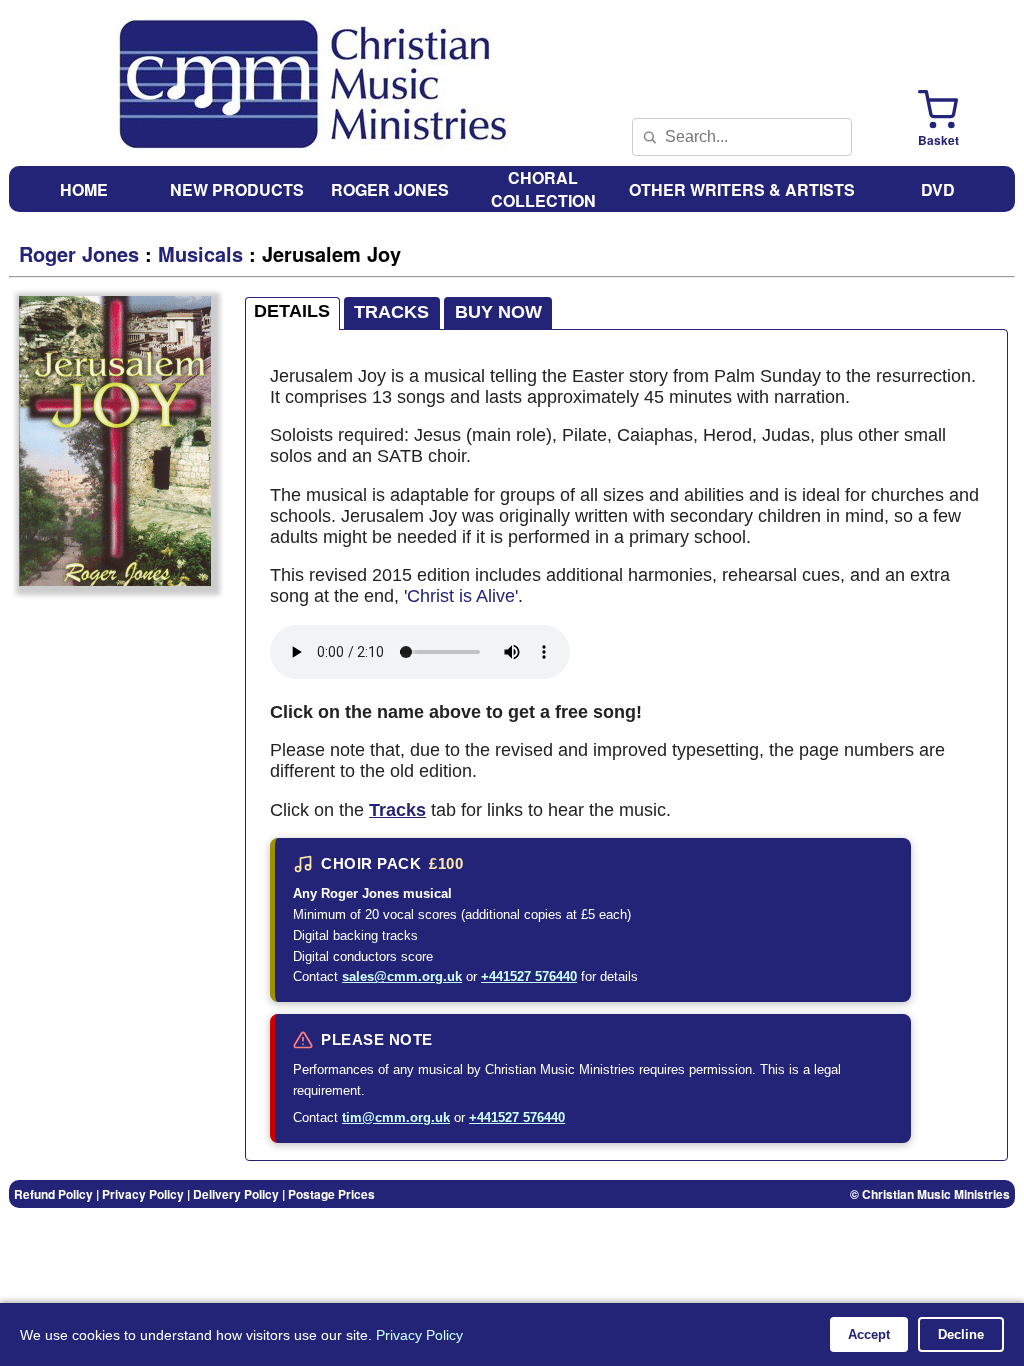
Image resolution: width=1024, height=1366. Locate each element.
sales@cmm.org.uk (402, 976)
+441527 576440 (529, 976)
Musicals (200, 253)
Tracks (397, 810)
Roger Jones (79, 253)
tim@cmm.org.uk (396, 1117)
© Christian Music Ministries (930, 1194)
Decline (961, 1334)
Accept (869, 1334)
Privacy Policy (419, 1335)
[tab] (293, 313)
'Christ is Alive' (461, 596)
